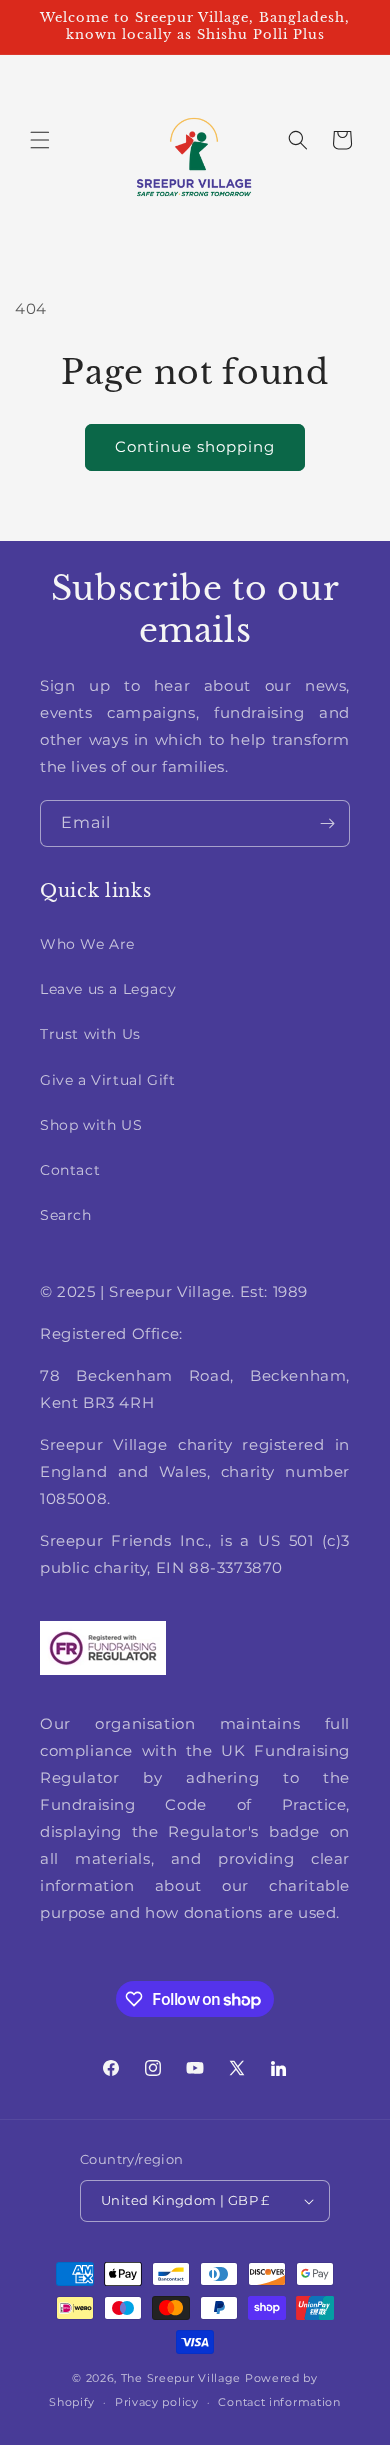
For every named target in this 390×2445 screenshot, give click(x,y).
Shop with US (91, 1125)
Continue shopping (195, 446)
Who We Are (87, 944)
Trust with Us (90, 1034)
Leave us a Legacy (108, 989)
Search (66, 1215)
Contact (70, 1170)
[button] (40, 140)
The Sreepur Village (181, 2378)
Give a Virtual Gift (107, 1080)
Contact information (279, 2402)
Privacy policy (157, 2402)
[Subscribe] (327, 823)
